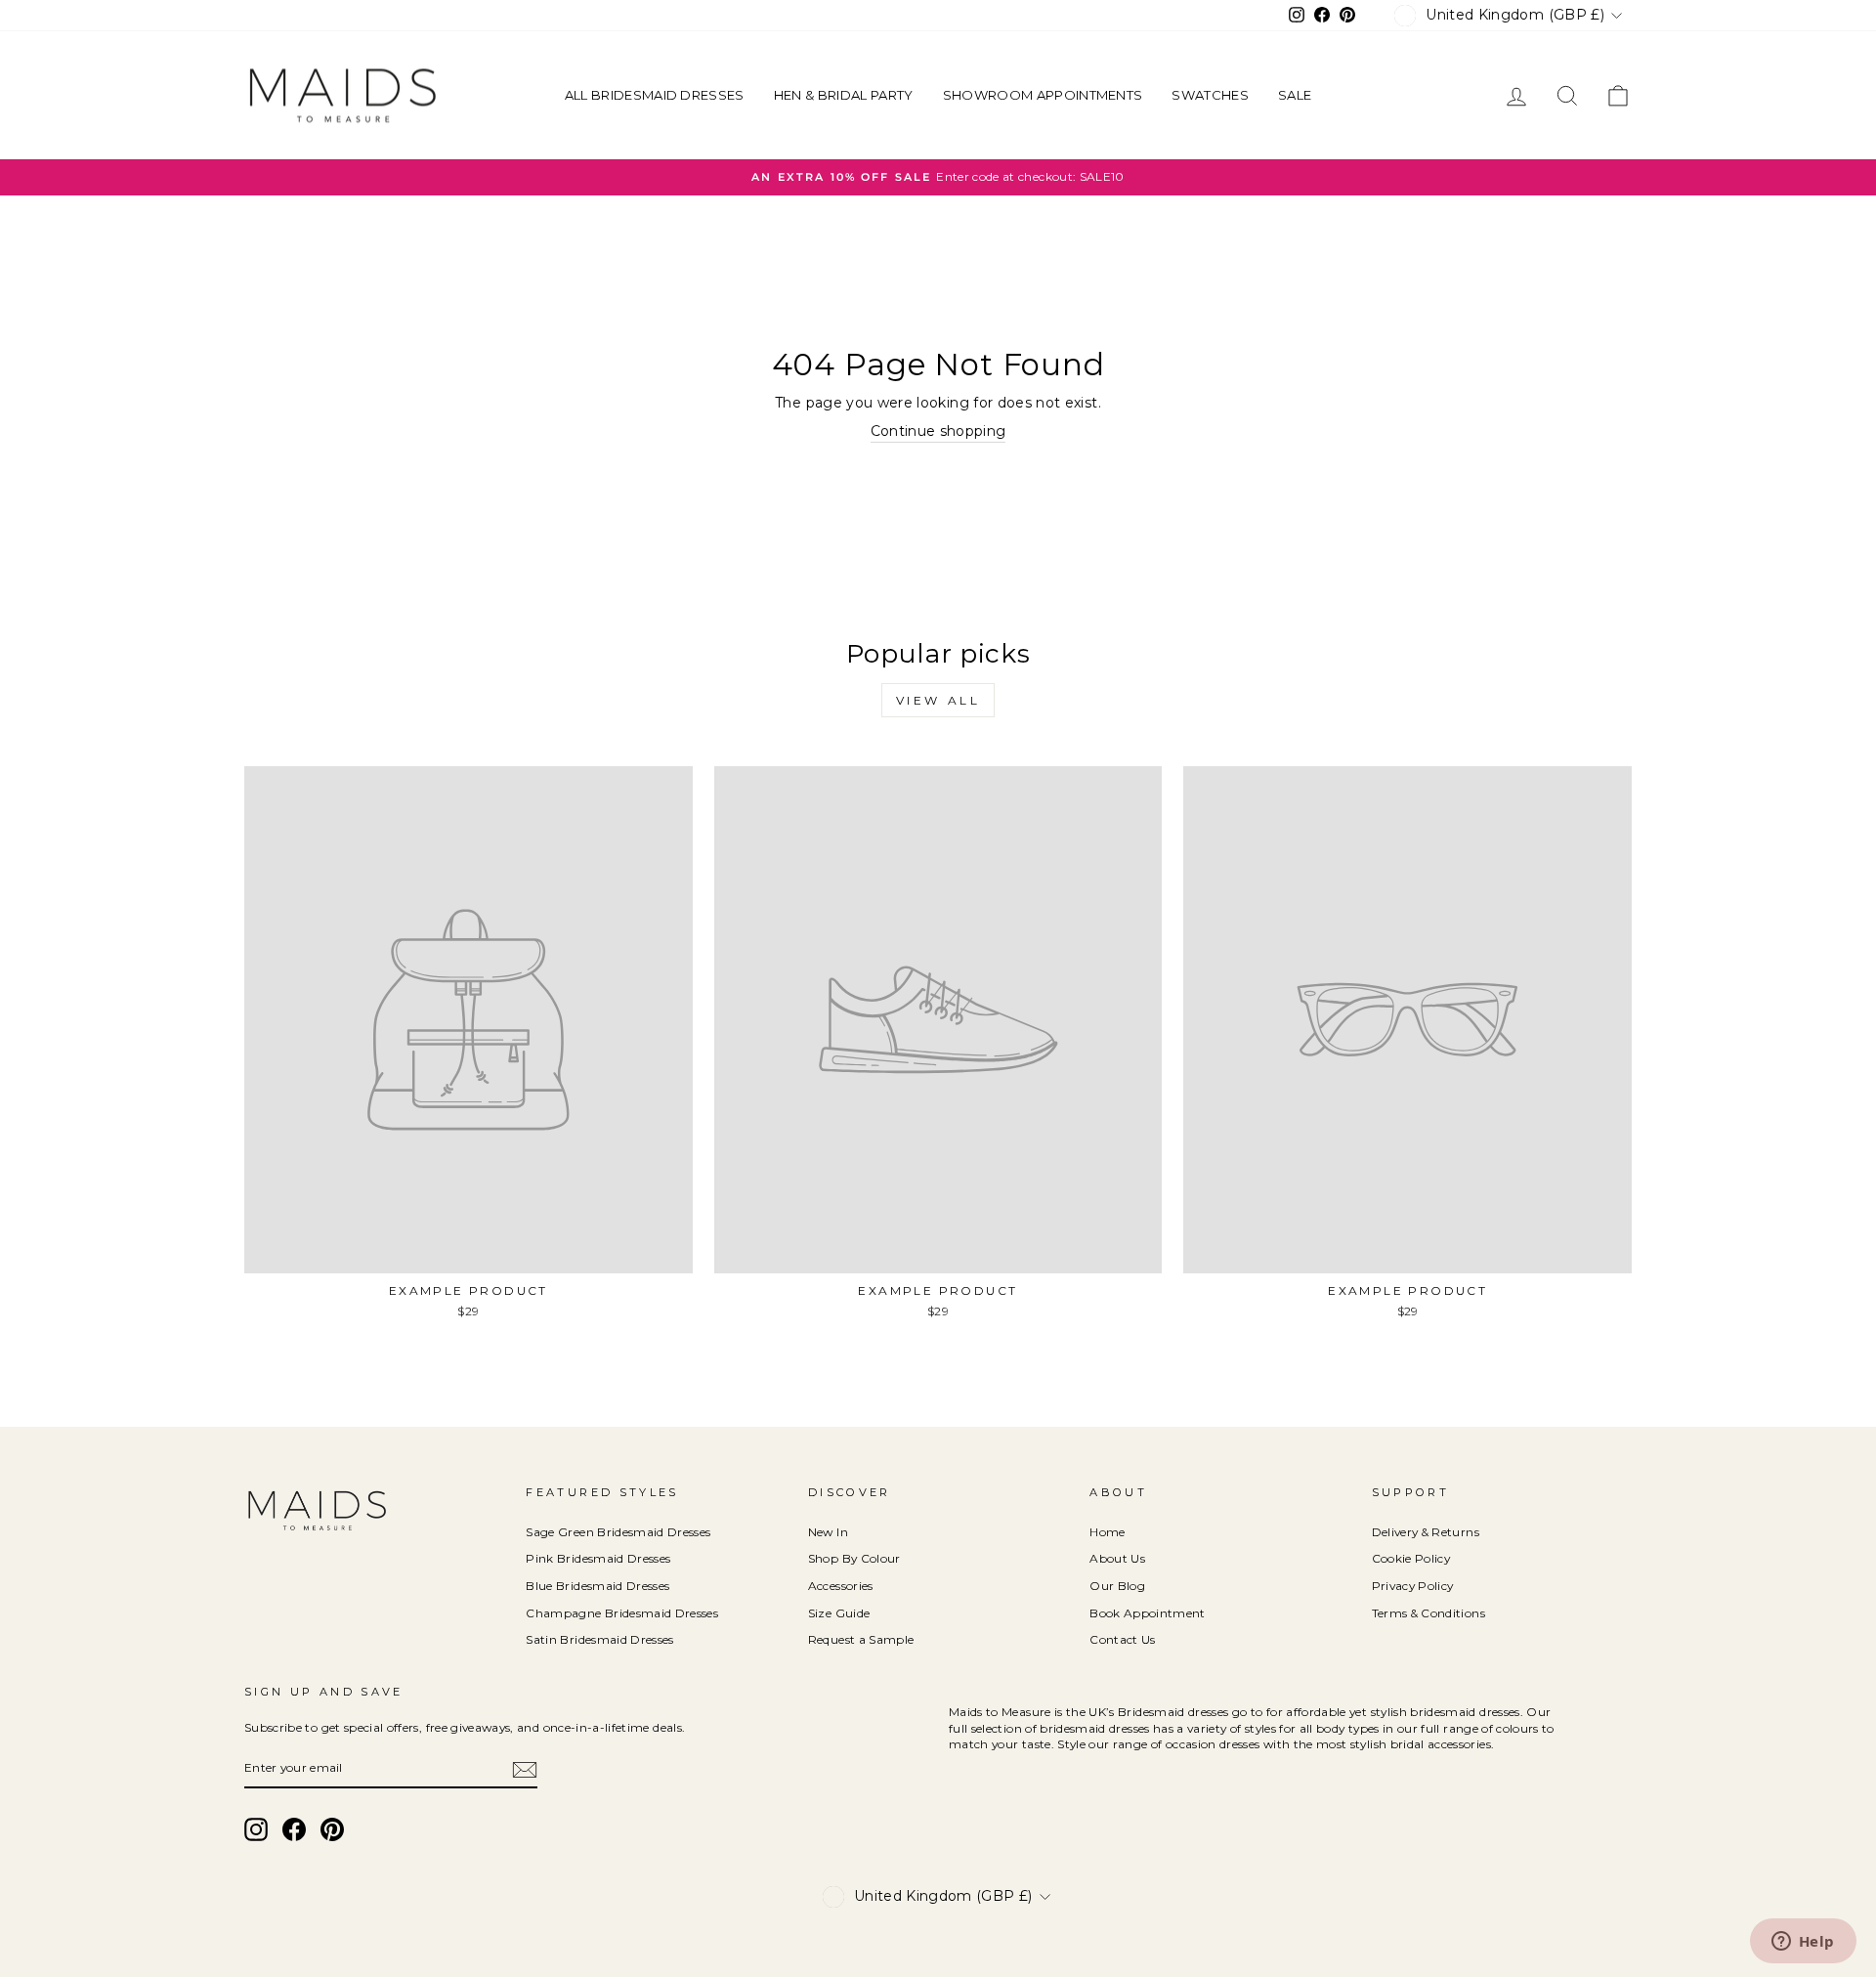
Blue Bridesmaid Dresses (597, 1586)
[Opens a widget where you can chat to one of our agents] (1803, 1943)
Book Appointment (1148, 1613)
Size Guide (839, 1613)
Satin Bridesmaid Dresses (599, 1639)
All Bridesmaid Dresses (655, 95)
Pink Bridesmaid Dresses (598, 1558)
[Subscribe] (525, 1770)
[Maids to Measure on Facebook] (294, 1829)
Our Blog (1117, 1586)
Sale (1295, 95)
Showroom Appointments (1043, 95)
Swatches (1210, 95)
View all (938, 700)
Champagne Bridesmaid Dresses (622, 1613)
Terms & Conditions (1428, 1613)
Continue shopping (938, 431)
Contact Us (1123, 1639)
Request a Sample (861, 1639)
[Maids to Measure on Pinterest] (332, 1829)
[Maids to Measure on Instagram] (256, 1829)
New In (828, 1532)
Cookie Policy (1411, 1558)
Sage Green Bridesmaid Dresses (618, 1532)
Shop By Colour (854, 1558)
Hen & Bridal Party (844, 95)
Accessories (841, 1586)
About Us (1117, 1558)
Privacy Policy (1413, 1586)
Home (1107, 1532)
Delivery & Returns (1426, 1532)
